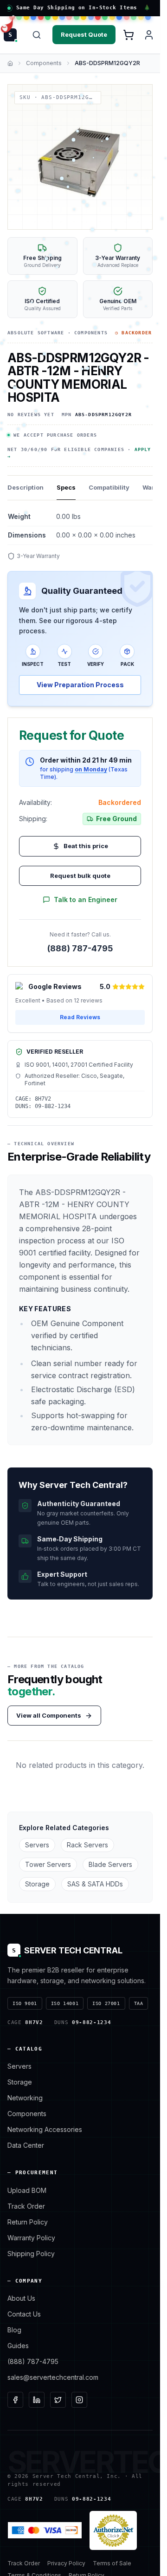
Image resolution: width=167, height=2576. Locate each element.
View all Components (49, 1715)
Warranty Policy (31, 2238)
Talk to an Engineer (86, 900)
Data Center (26, 2145)
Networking (25, 2098)
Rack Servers (87, 1845)
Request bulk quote (80, 876)
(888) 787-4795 (80, 948)
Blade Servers (110, 1864)
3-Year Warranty (38, 556)
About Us (21, 2298)
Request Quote (84, 34)
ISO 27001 (106, 2003)
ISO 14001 (65, 2003)
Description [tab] (26, 487)
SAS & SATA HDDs (95, 1884)
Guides (18, 2346)
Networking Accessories (45, 2129)
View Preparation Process (80, 685)
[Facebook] (15, 2400)
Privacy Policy (66, 2563)
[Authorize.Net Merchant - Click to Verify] (113, 2530)
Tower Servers (48, 1864)
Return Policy (28, 2222)
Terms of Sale (112, 2563)
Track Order (26, 2206)
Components (44, 63)
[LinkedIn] (37, 2400)
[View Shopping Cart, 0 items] (128, 35)
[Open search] (37, 35)
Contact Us (24, 2314)
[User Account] (149, 35)
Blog (14, 2330)
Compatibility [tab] (109, 487)
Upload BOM (27, 2190)
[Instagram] (79, 2400)
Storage (37, 1884)
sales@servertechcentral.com (53, 2377)
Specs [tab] (66, 487)
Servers (37, 1845)
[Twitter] (58, 2400)
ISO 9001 (25, 2003)
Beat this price (86, 846)
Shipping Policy (31, 2254)
